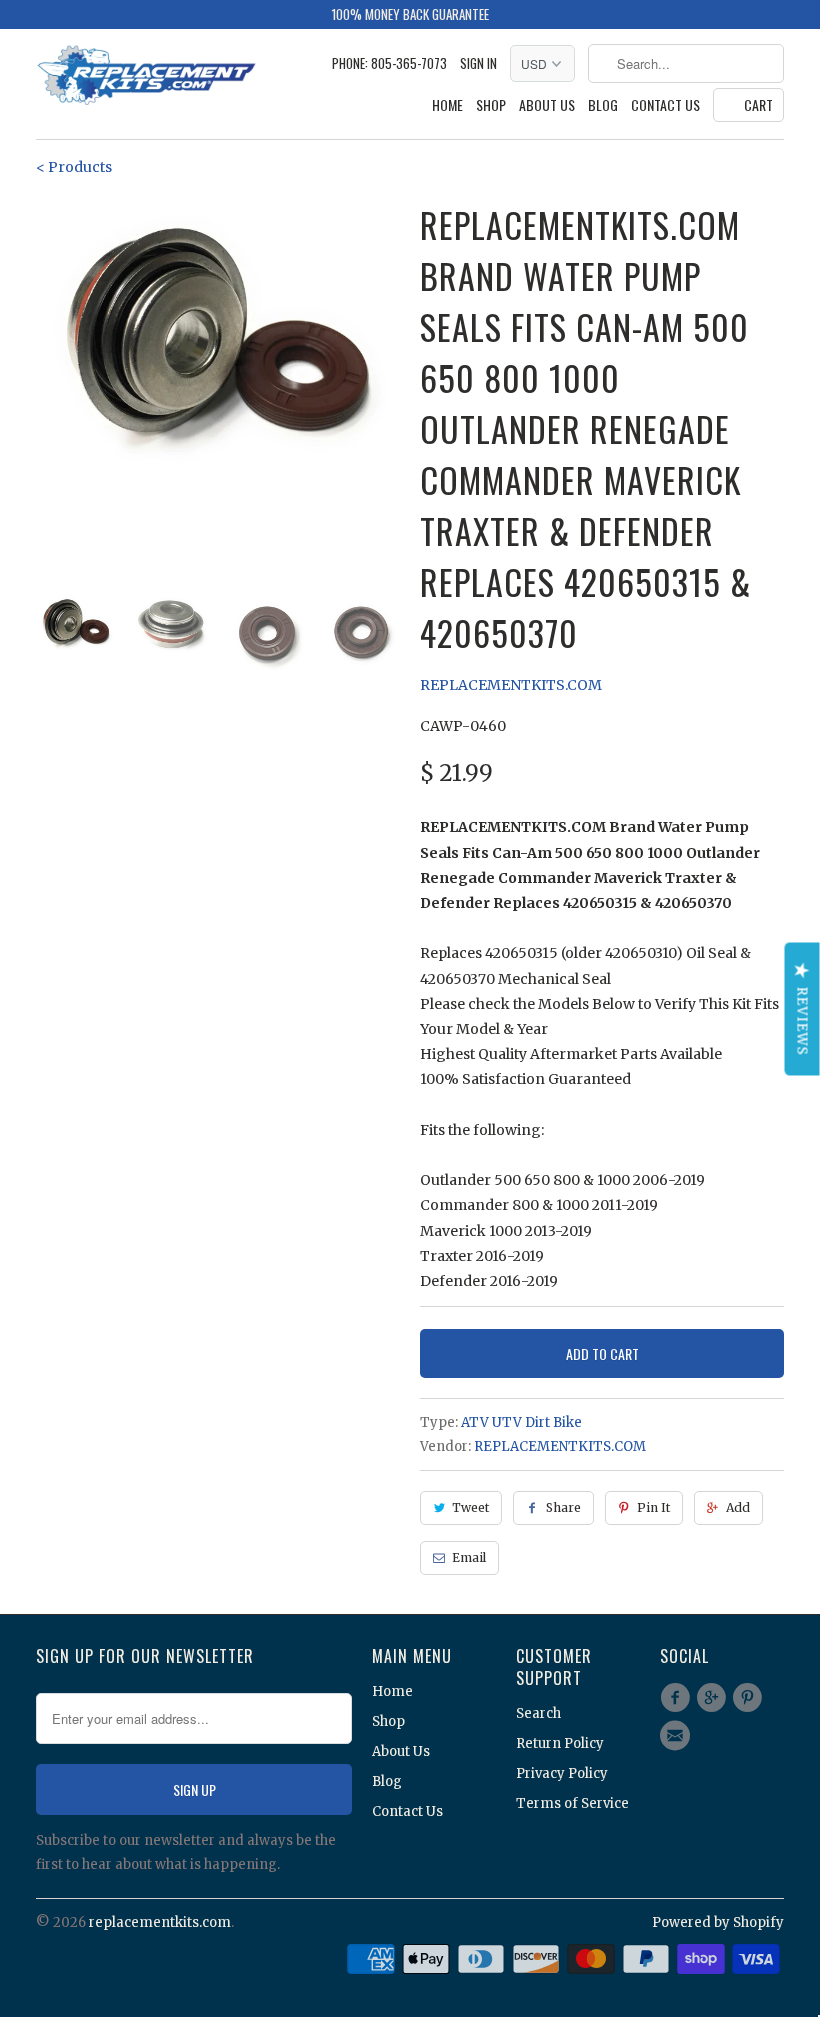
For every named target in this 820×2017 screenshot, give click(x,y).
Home (447, 105)
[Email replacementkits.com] (678, 1736)
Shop (491, 105)
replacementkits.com (160, 1922)
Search (538, 1713)
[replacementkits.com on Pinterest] (751, 1698)
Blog (603, 105)
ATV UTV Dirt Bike (521, 1422)
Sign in (478, 63)
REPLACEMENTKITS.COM (511, 685)
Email (469, 1557)
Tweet (470, 1507)
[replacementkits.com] (146, 77)
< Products (74, 167)
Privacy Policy (562, 1773)
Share (563, 1507)
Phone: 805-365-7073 (389, 63)
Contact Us (665, 105)
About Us (547, 105)
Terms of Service (572, 1803)
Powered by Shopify (718, 1922)
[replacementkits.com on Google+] (714, 1698)
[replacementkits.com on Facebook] (678, 1698)
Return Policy (560, 1743)
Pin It (653, 1507)
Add (738, 1507)
